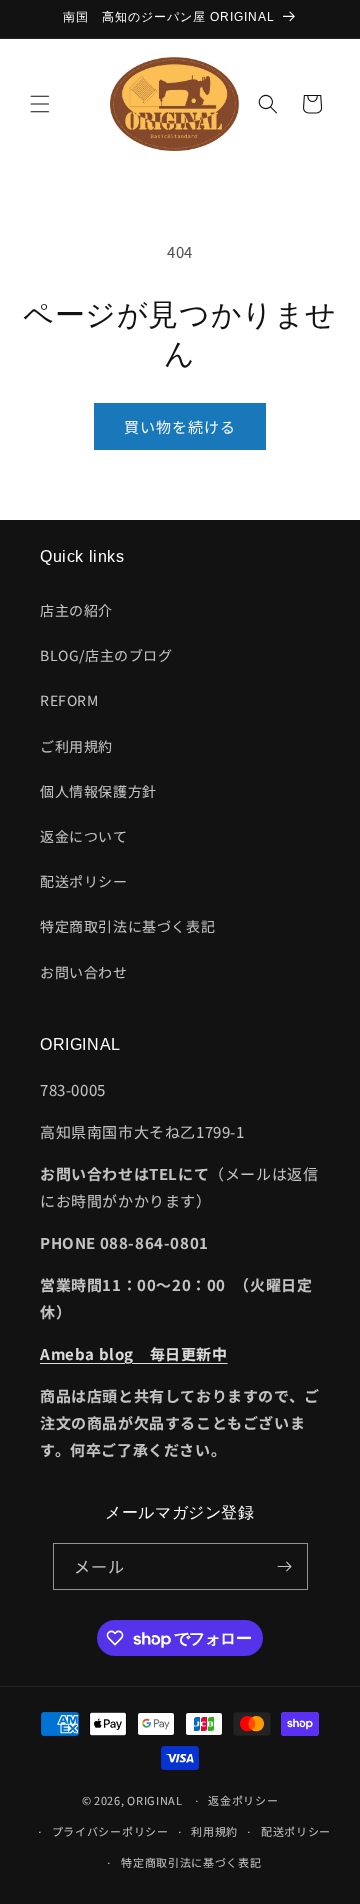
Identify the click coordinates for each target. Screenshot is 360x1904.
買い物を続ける (180, 426)
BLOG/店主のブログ (106, 655)
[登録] (285, 1566)
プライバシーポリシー (110, 1831)
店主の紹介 (76, 610)
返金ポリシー (243, 1800)
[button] (40, 104)
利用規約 (214, 1831)
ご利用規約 (76, 746)
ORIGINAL (155, 1800)
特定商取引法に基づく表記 (127, 926)
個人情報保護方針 (98, 791)
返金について (84, 836)
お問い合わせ (84, 972)
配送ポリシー (84, 881)
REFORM (69, 700)
